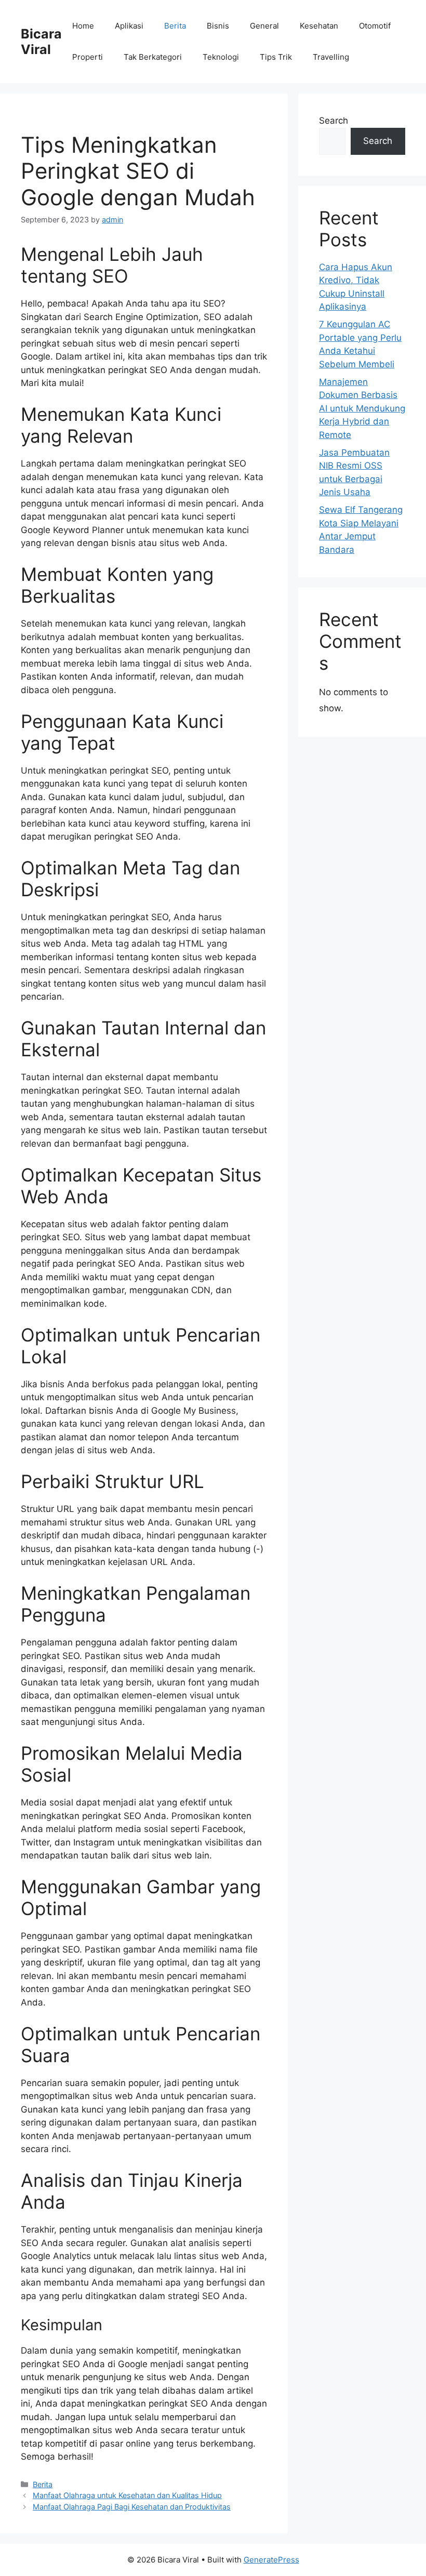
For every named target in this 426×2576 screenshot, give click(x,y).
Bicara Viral (41, 42)
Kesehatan (319, 26)
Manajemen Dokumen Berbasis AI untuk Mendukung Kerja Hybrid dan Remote (362, 408)
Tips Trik (276, 57)
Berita (175, 26)
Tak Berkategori (153, 57)
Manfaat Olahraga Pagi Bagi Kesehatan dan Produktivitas (132, 2507)
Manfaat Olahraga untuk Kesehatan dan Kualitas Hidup (127, 2495)
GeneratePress (271, 2560)
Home (83, 26)
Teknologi (221, 57)
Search (334, 121)
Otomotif (375, 26)
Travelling (331, 57)
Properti (88, 57)
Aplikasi (129, 26)
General (264, 26)
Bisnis (218, 26)
